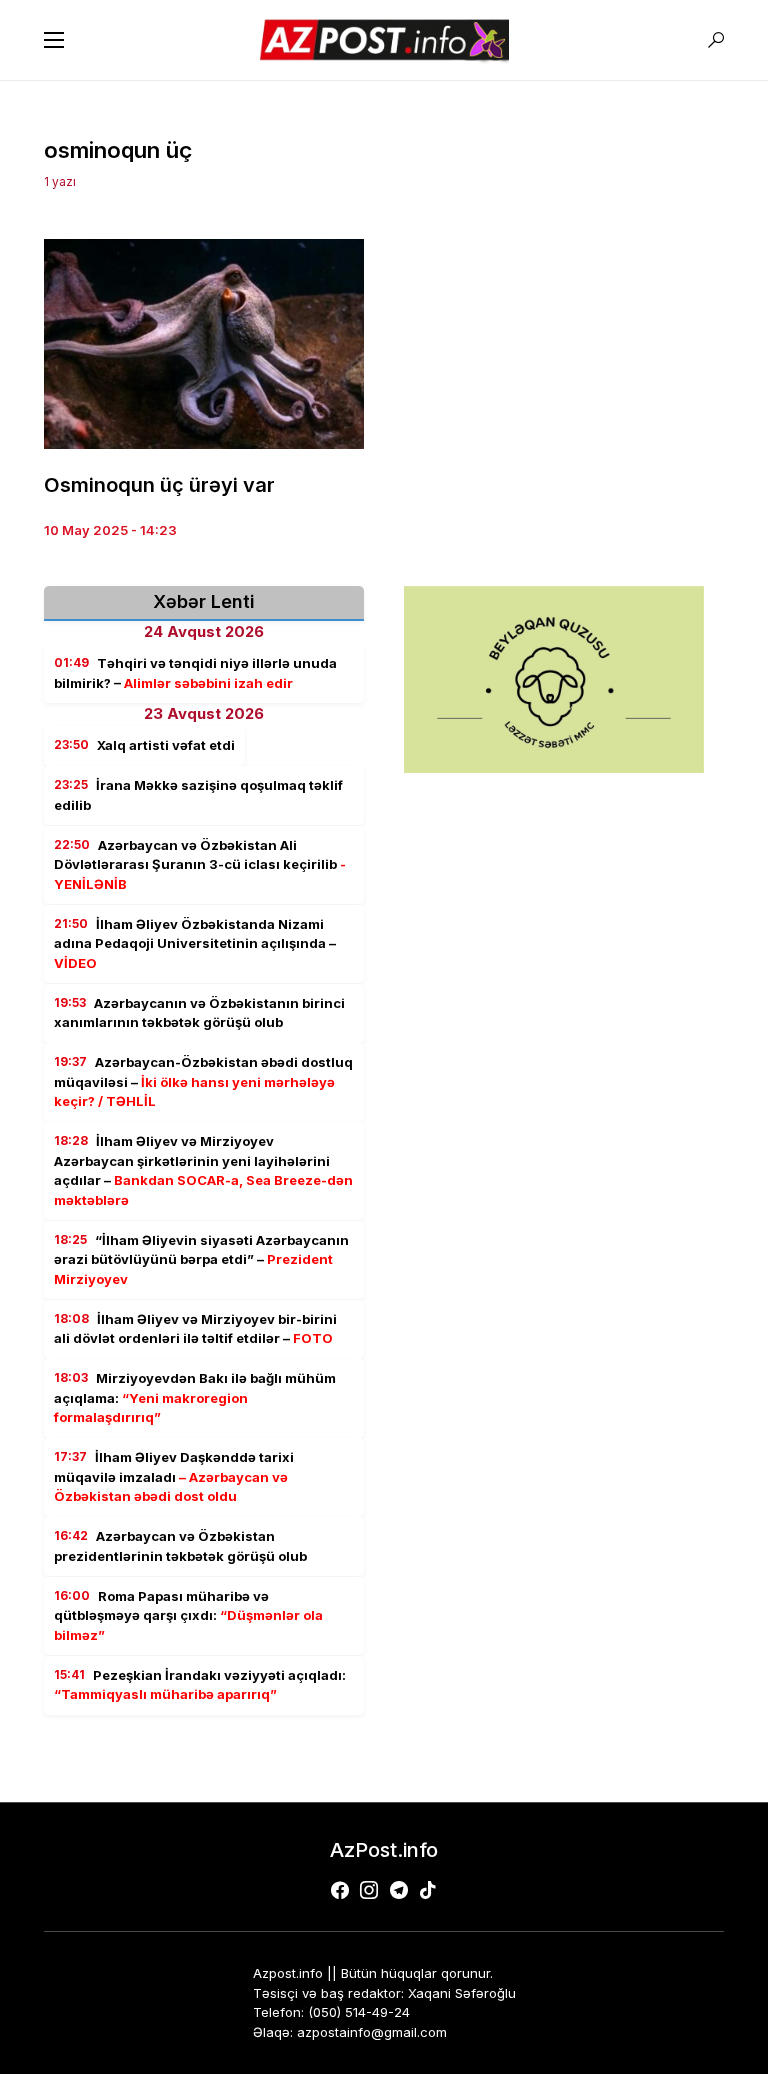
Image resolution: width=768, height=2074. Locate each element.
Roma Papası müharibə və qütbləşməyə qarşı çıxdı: (188, 1615)
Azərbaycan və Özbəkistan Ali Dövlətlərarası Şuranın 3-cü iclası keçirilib (200, 864)
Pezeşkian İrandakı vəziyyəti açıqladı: (200, 1685)
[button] (54, 40)
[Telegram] (399, 1890)
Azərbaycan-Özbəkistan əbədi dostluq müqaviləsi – (203, 1081)
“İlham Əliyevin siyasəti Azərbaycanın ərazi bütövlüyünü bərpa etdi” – (201, 1259)
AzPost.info (384, 1850)
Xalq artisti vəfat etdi (144, 745)
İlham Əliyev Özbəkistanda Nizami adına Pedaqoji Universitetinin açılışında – (195, 943)
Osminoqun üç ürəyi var (159, 485)
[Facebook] (340, 1890)
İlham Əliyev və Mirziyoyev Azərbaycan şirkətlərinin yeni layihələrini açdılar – (203, 1170)
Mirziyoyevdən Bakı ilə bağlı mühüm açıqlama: (195, 1397)
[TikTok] (428, 1890)
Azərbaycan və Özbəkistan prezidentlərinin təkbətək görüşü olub (180, 1546)
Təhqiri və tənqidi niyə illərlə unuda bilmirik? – (195, 673)
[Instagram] (369, 1890)
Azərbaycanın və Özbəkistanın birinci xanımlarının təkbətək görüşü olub (199, 1013)
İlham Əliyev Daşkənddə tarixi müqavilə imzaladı (174, 1476)
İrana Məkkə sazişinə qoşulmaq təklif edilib (198, 795)
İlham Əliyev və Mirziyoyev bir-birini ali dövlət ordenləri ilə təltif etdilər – (195, 1329)
